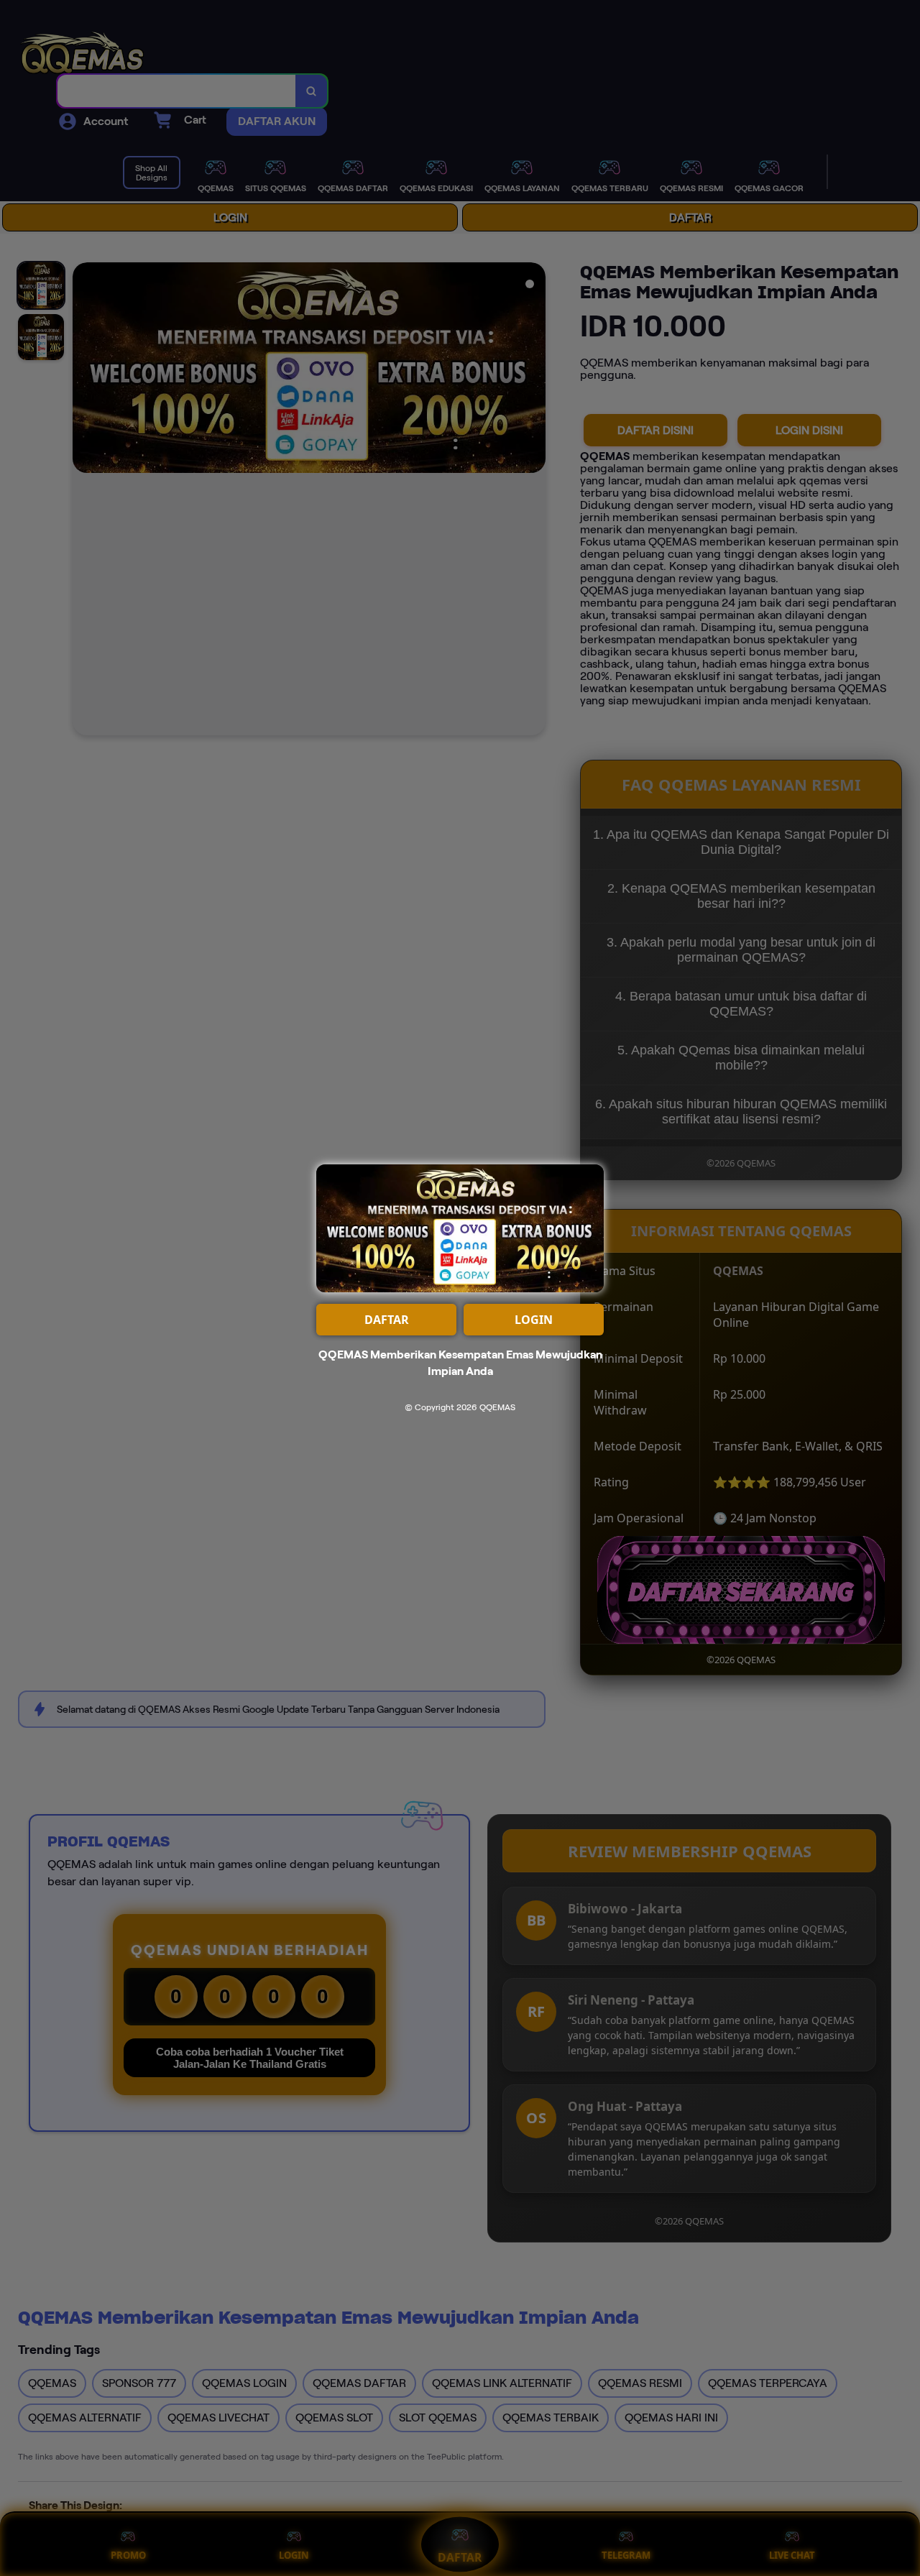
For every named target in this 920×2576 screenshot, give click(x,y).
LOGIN (534, 1320)
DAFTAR (387, 1320)
